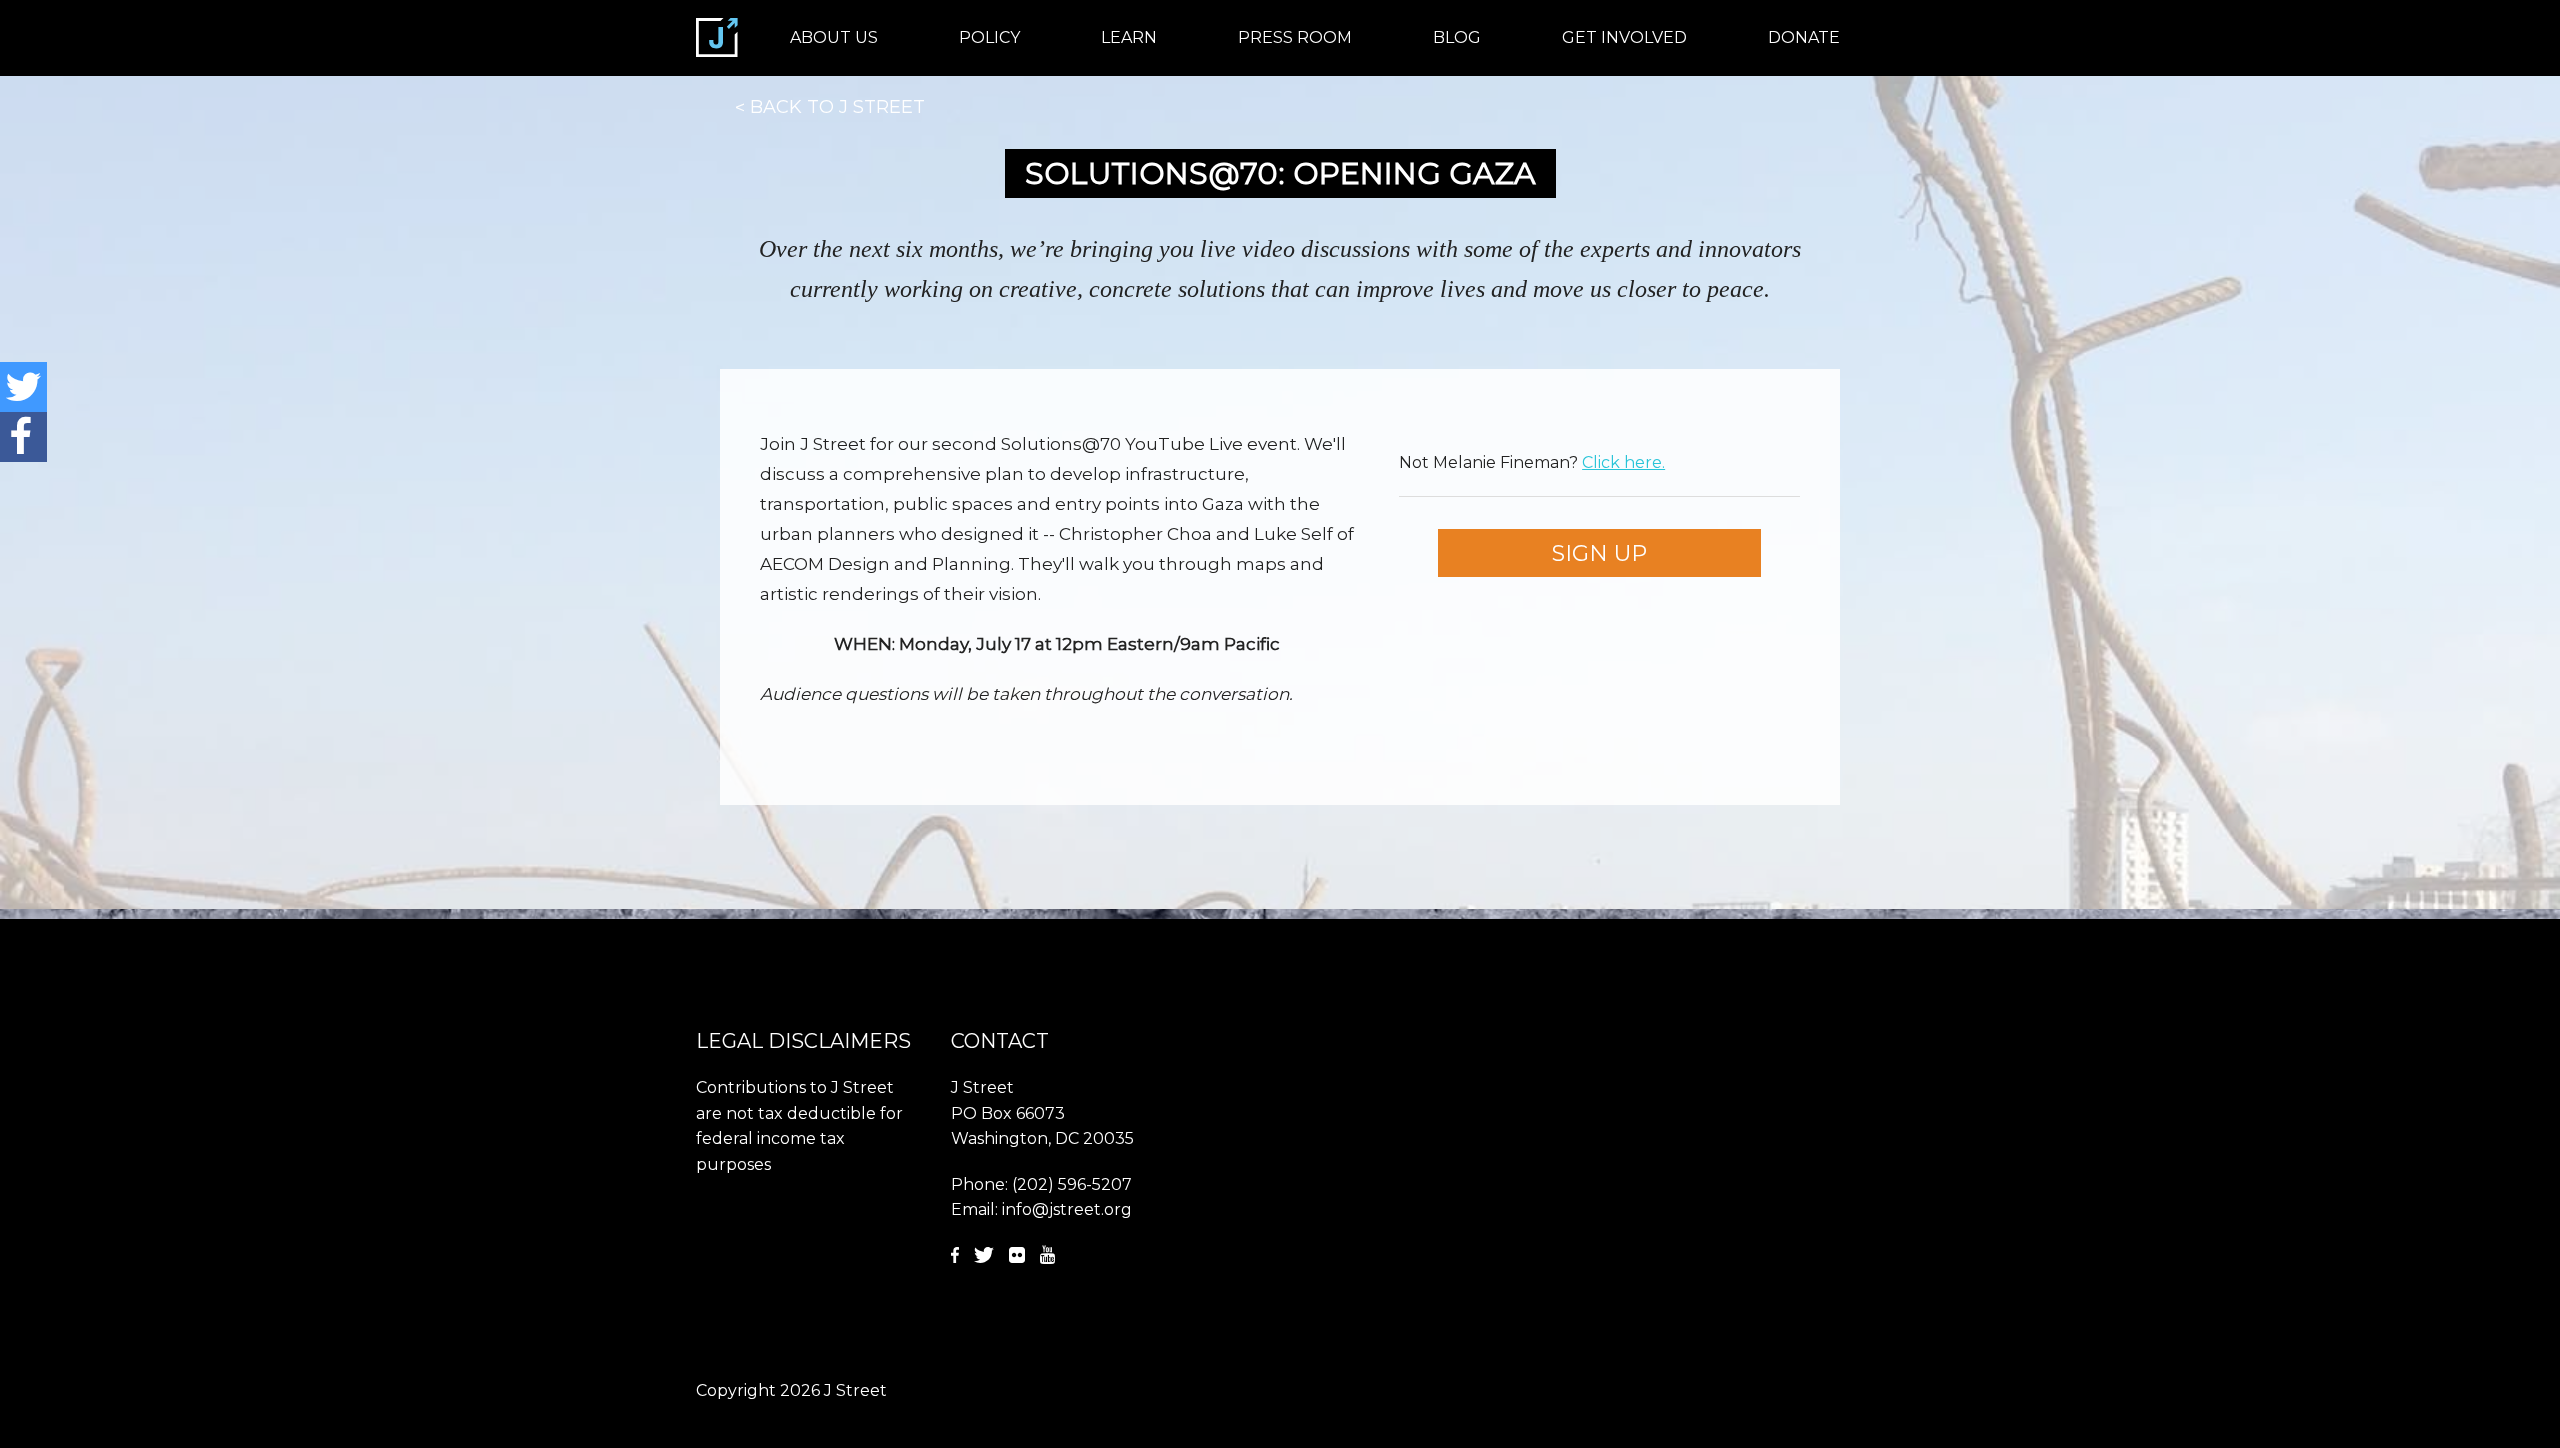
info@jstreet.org (1067, 1209)
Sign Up (1599, 553)
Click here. (1623, 462)
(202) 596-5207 (1072, 1184)
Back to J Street (837, 107)
